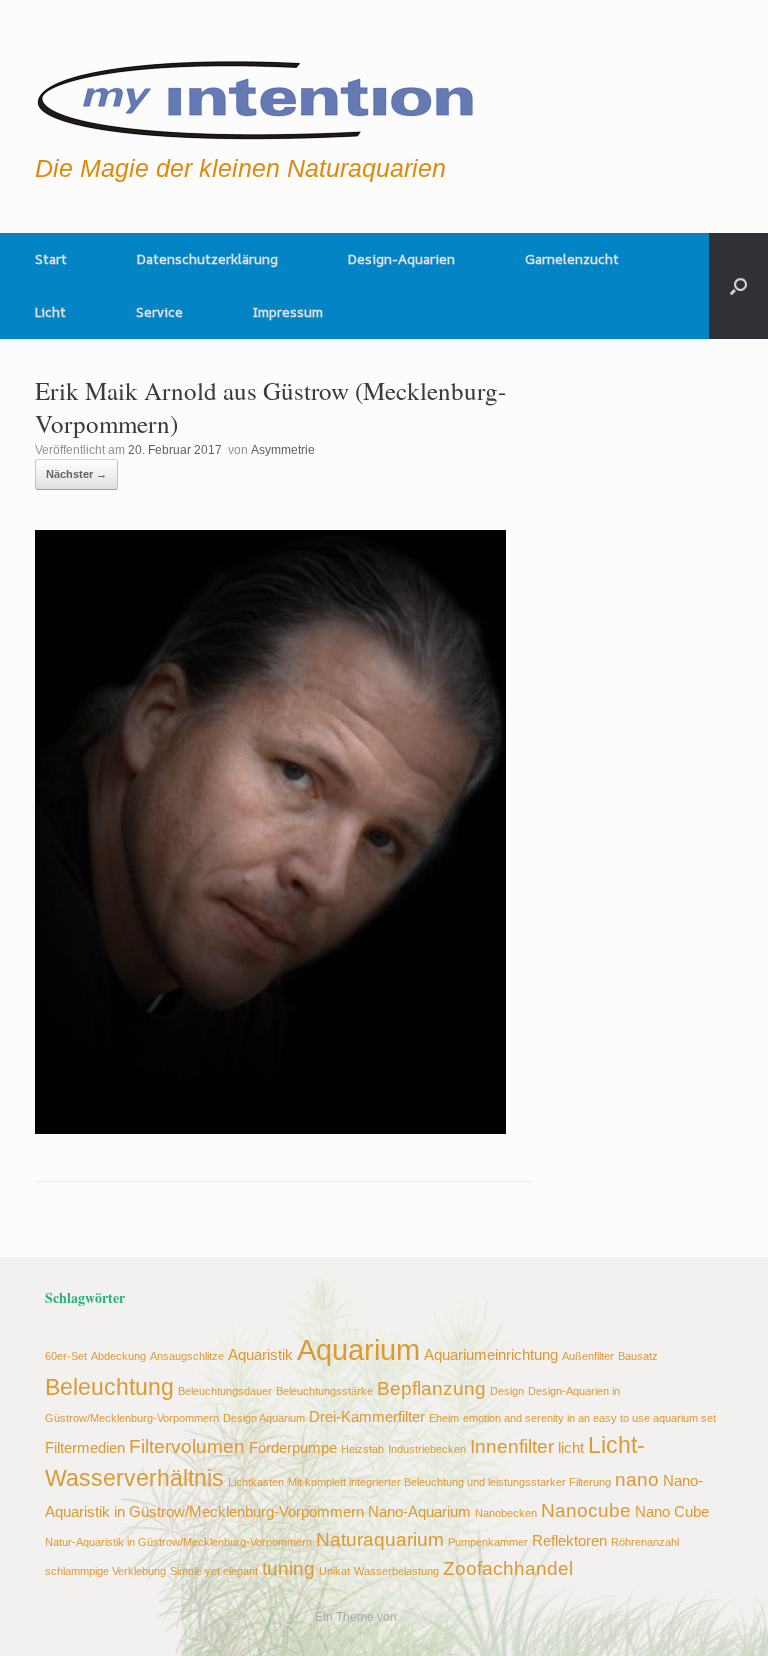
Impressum (288, 312)
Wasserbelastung (396, 1571)
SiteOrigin (427, 1617)
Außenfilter (588, 1356)
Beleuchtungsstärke (324, 1391)
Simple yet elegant (214, 1571)
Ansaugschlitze (187, 1356)
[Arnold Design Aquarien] (256, 95)
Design (507, 1391)
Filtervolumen (187, 1446)
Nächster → (76, 474)
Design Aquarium (264, 1418)
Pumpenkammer (488, 1542)
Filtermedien (85, 1447)
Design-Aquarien (401, 259)
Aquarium (358, 1349)
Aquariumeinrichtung (491, 1354)
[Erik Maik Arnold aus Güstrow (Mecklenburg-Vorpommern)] (270, 1128)
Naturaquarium (380, 1539)
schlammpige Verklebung (105, 1571)
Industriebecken (427, 1449)
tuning (288, 1568)
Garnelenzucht (572, 259)
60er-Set (66, 1356)
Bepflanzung (431, 1388)
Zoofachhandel (508, 1568)
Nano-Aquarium (419, 1511)
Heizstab (362, 1449)
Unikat (334, 1571)
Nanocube (586, 1510)
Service (159, 312)
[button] (738, 286)
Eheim (444, 1418)
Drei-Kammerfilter (367, 1416)
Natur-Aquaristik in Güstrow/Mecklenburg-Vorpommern (178, 1542)
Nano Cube (672, 1511)
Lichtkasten (256, 1482)
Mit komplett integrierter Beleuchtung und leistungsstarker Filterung (449, 1482)
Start (51, 259)
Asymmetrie (283, 450)
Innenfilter (512, 1446)
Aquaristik (260, 1354)
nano (637, 1479)
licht (571, 1447)
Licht (50, 312)
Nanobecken (506, 1513)
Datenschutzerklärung (207, 259)
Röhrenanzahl (645, 1542)
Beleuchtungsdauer (225, 1391)
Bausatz (638, 1356)
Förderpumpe (293, 1447)
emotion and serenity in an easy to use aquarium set (589, 1418)
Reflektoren (569, 1540)
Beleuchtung (109, 1387)
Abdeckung (118, 1356)
